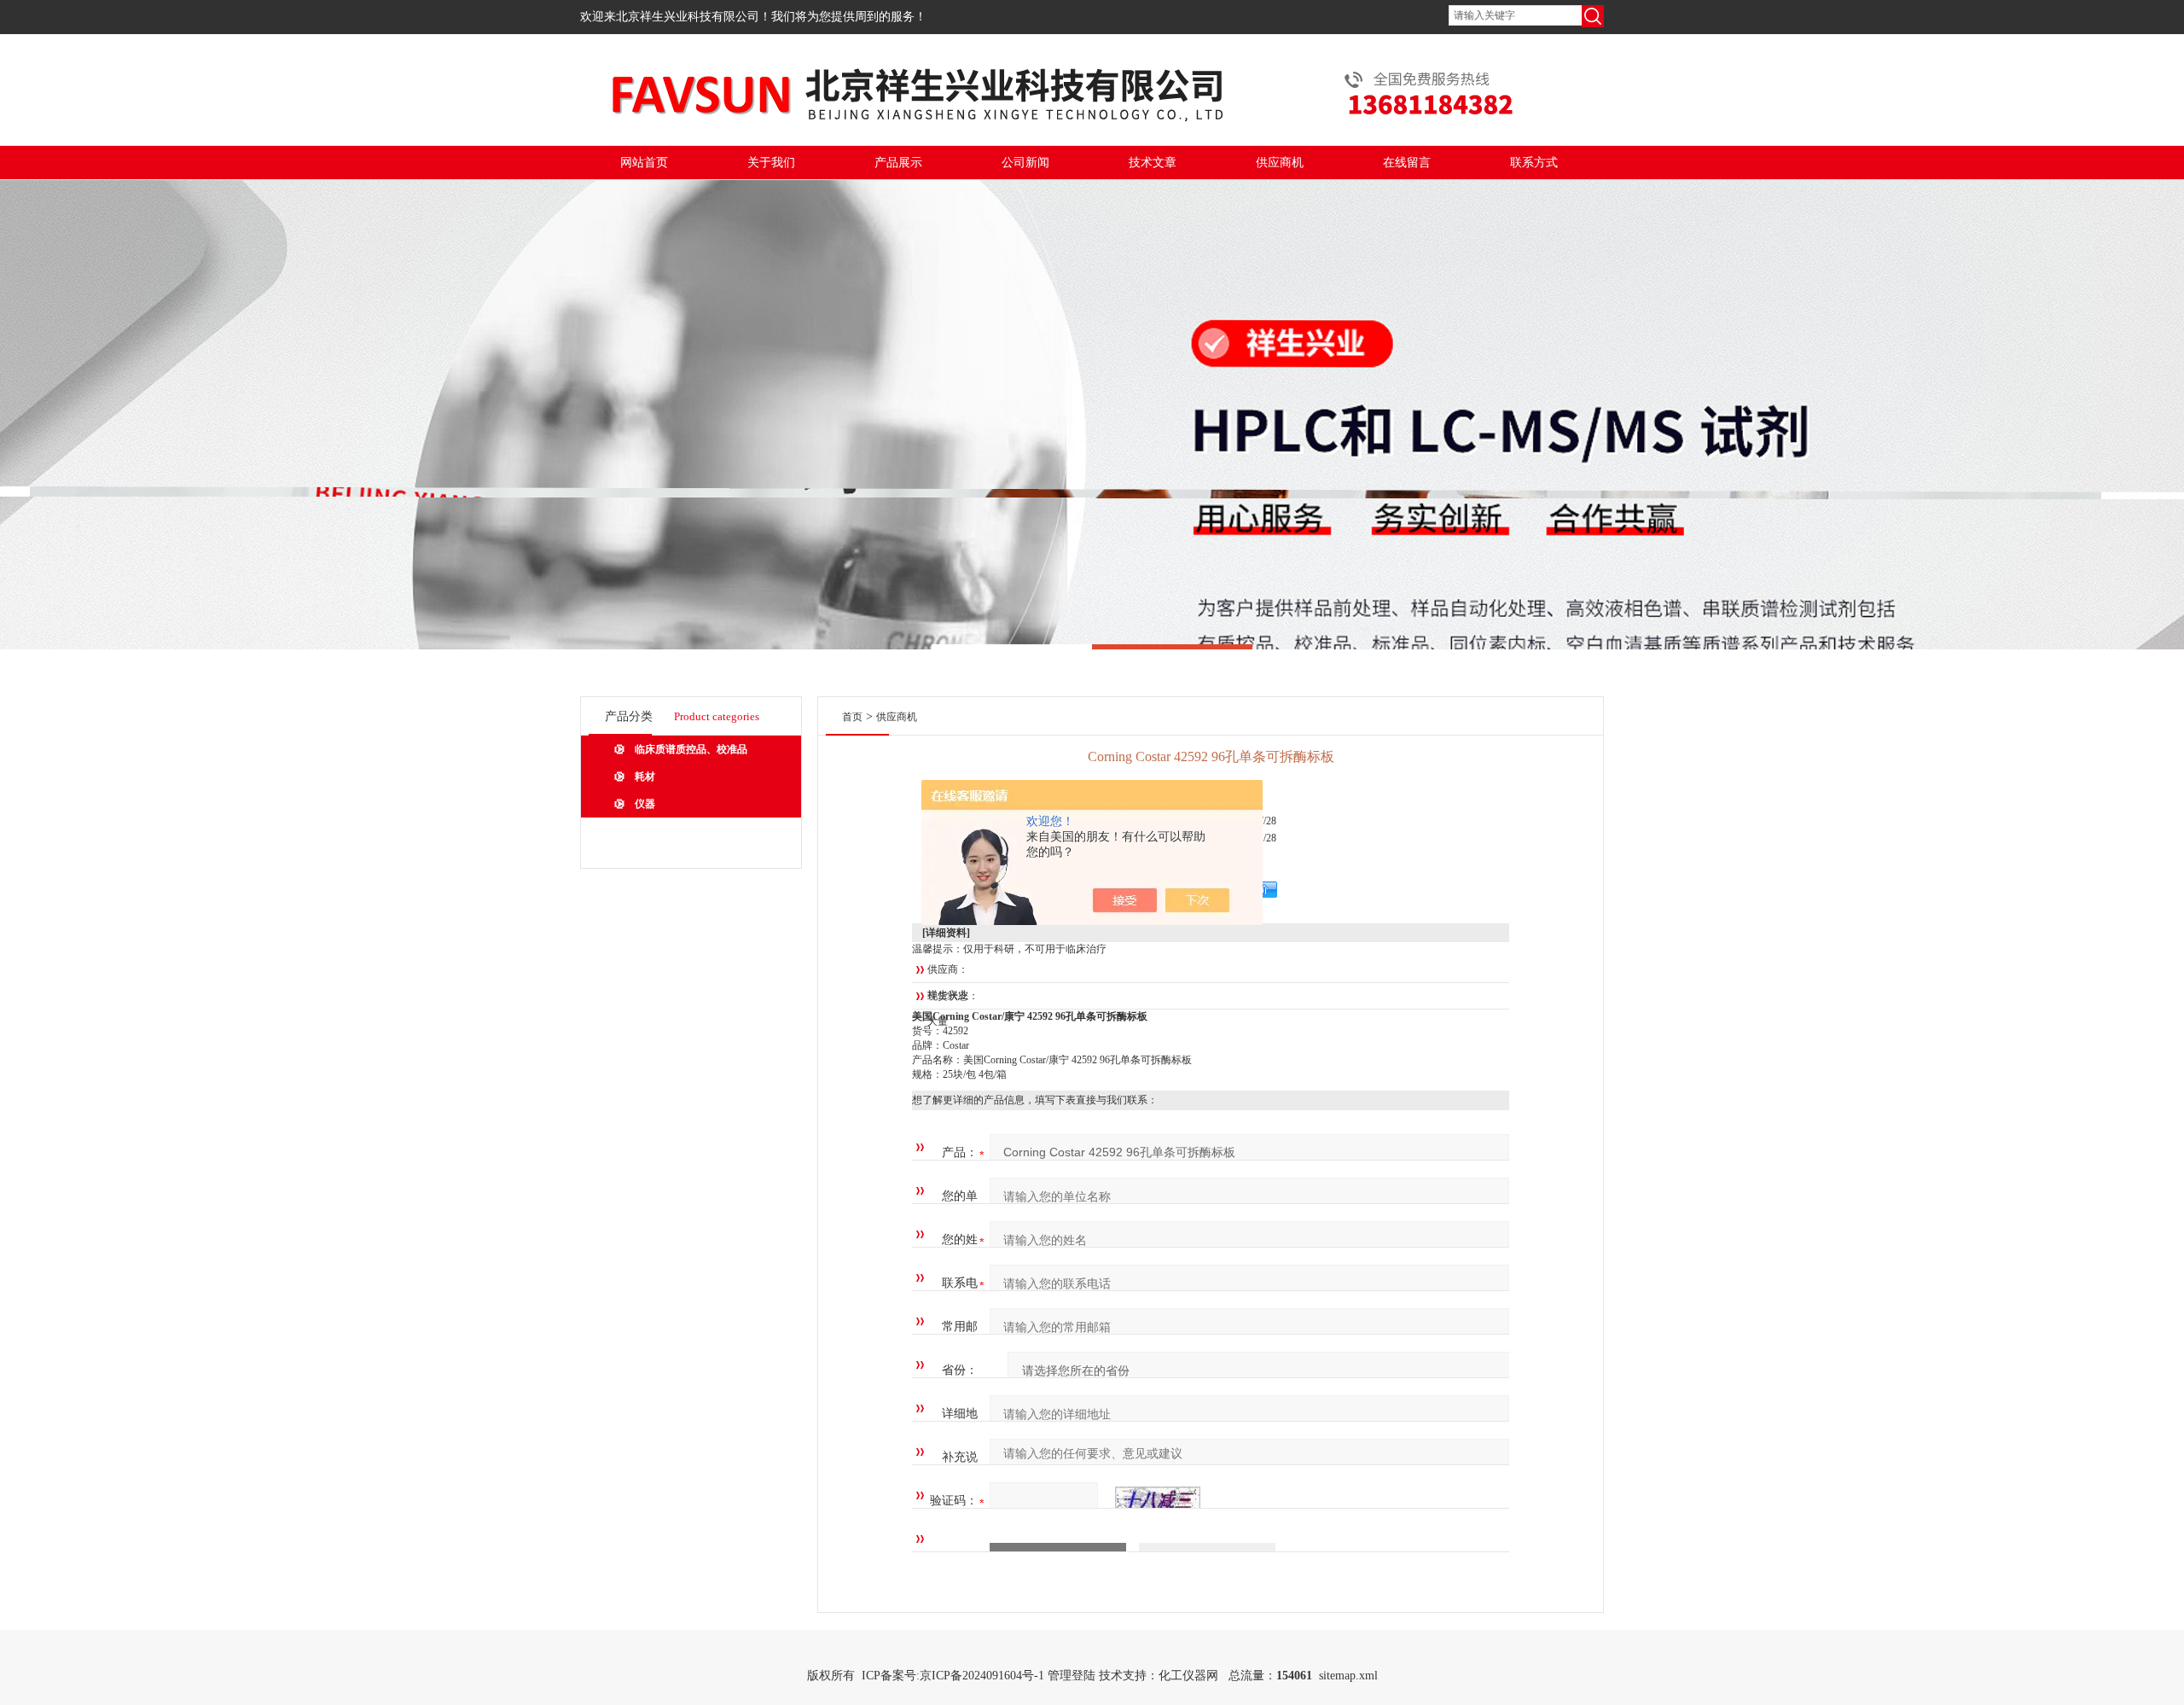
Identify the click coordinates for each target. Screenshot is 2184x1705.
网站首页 (644, 163)
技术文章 (1153, 163)
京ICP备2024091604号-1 (982, 1676)
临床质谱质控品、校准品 (691, 749)
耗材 (645, 777)
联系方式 (1534, 163)
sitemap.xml (1348, 1676)
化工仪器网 (1188, 1676)
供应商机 (1280, 163)
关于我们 (771, 163)
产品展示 (898, 163)
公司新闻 (1025, 163)
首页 (852, 717)
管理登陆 (1072, 1676)
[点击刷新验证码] (1158, 1501)
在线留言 (1407, 163)
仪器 (645, 804)
